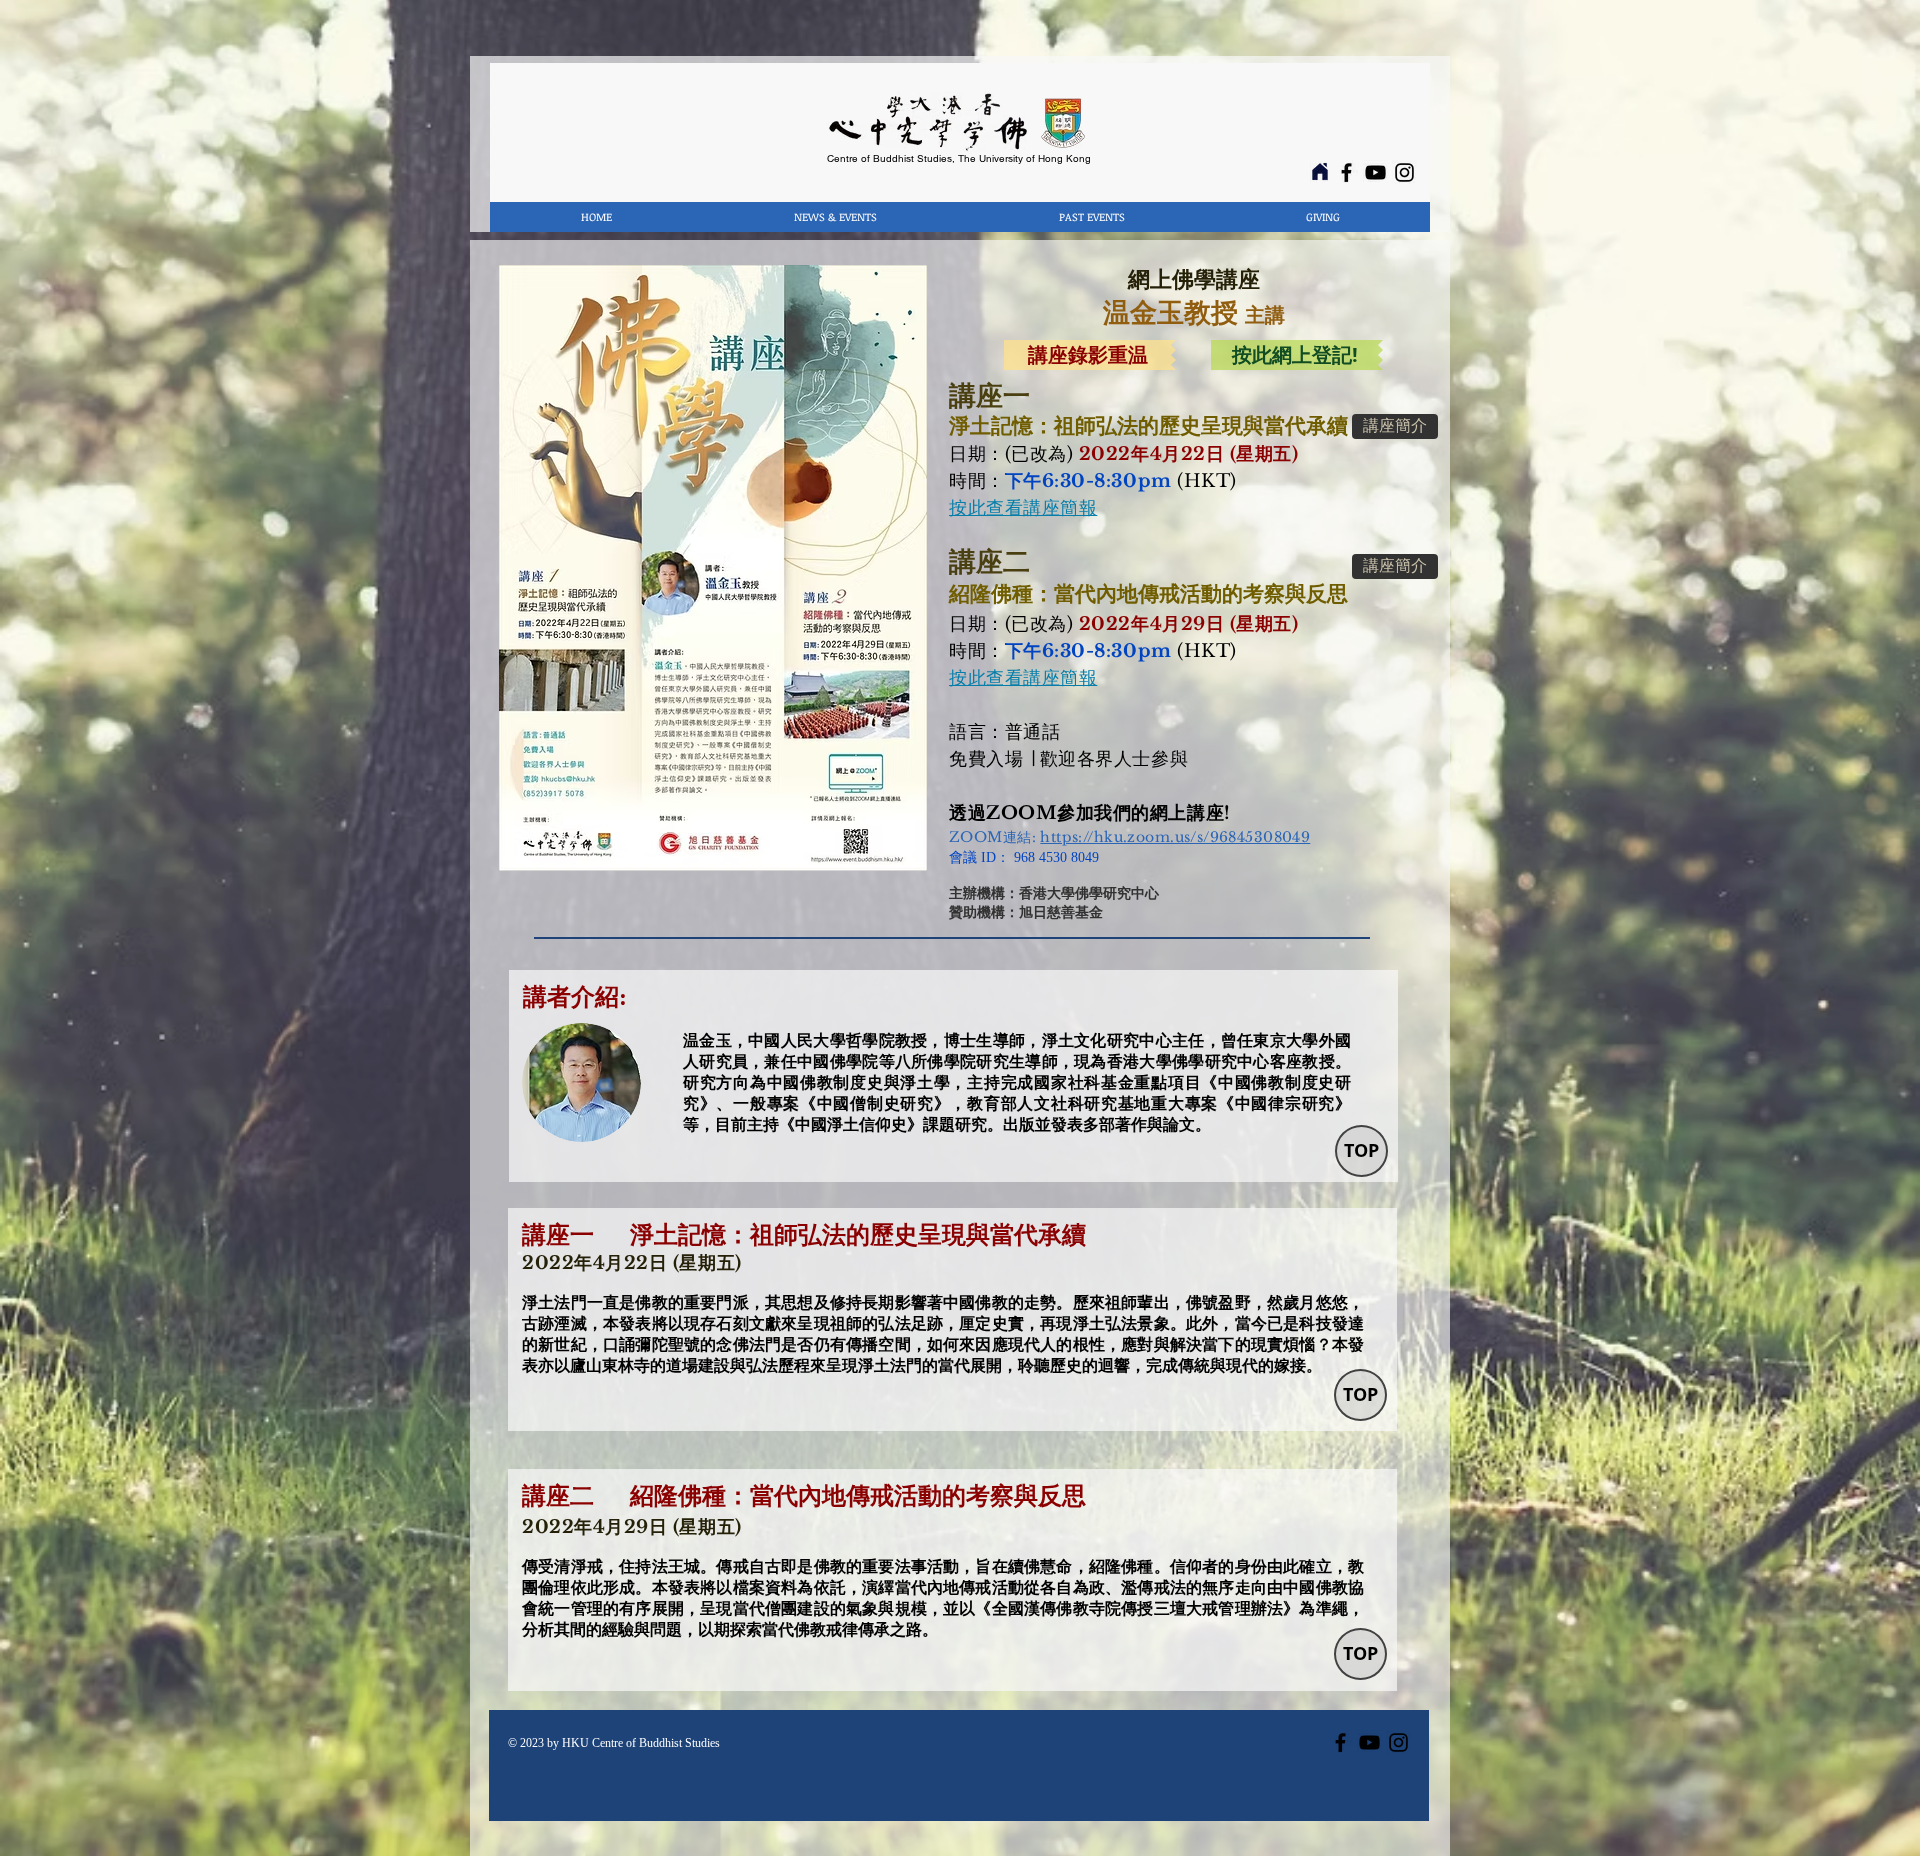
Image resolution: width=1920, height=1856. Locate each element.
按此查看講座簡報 (1023, 678)
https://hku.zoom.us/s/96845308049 (1175, 837)
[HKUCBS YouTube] (1375, 172)
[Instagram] (1404, 172)
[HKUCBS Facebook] (1346, 172)
